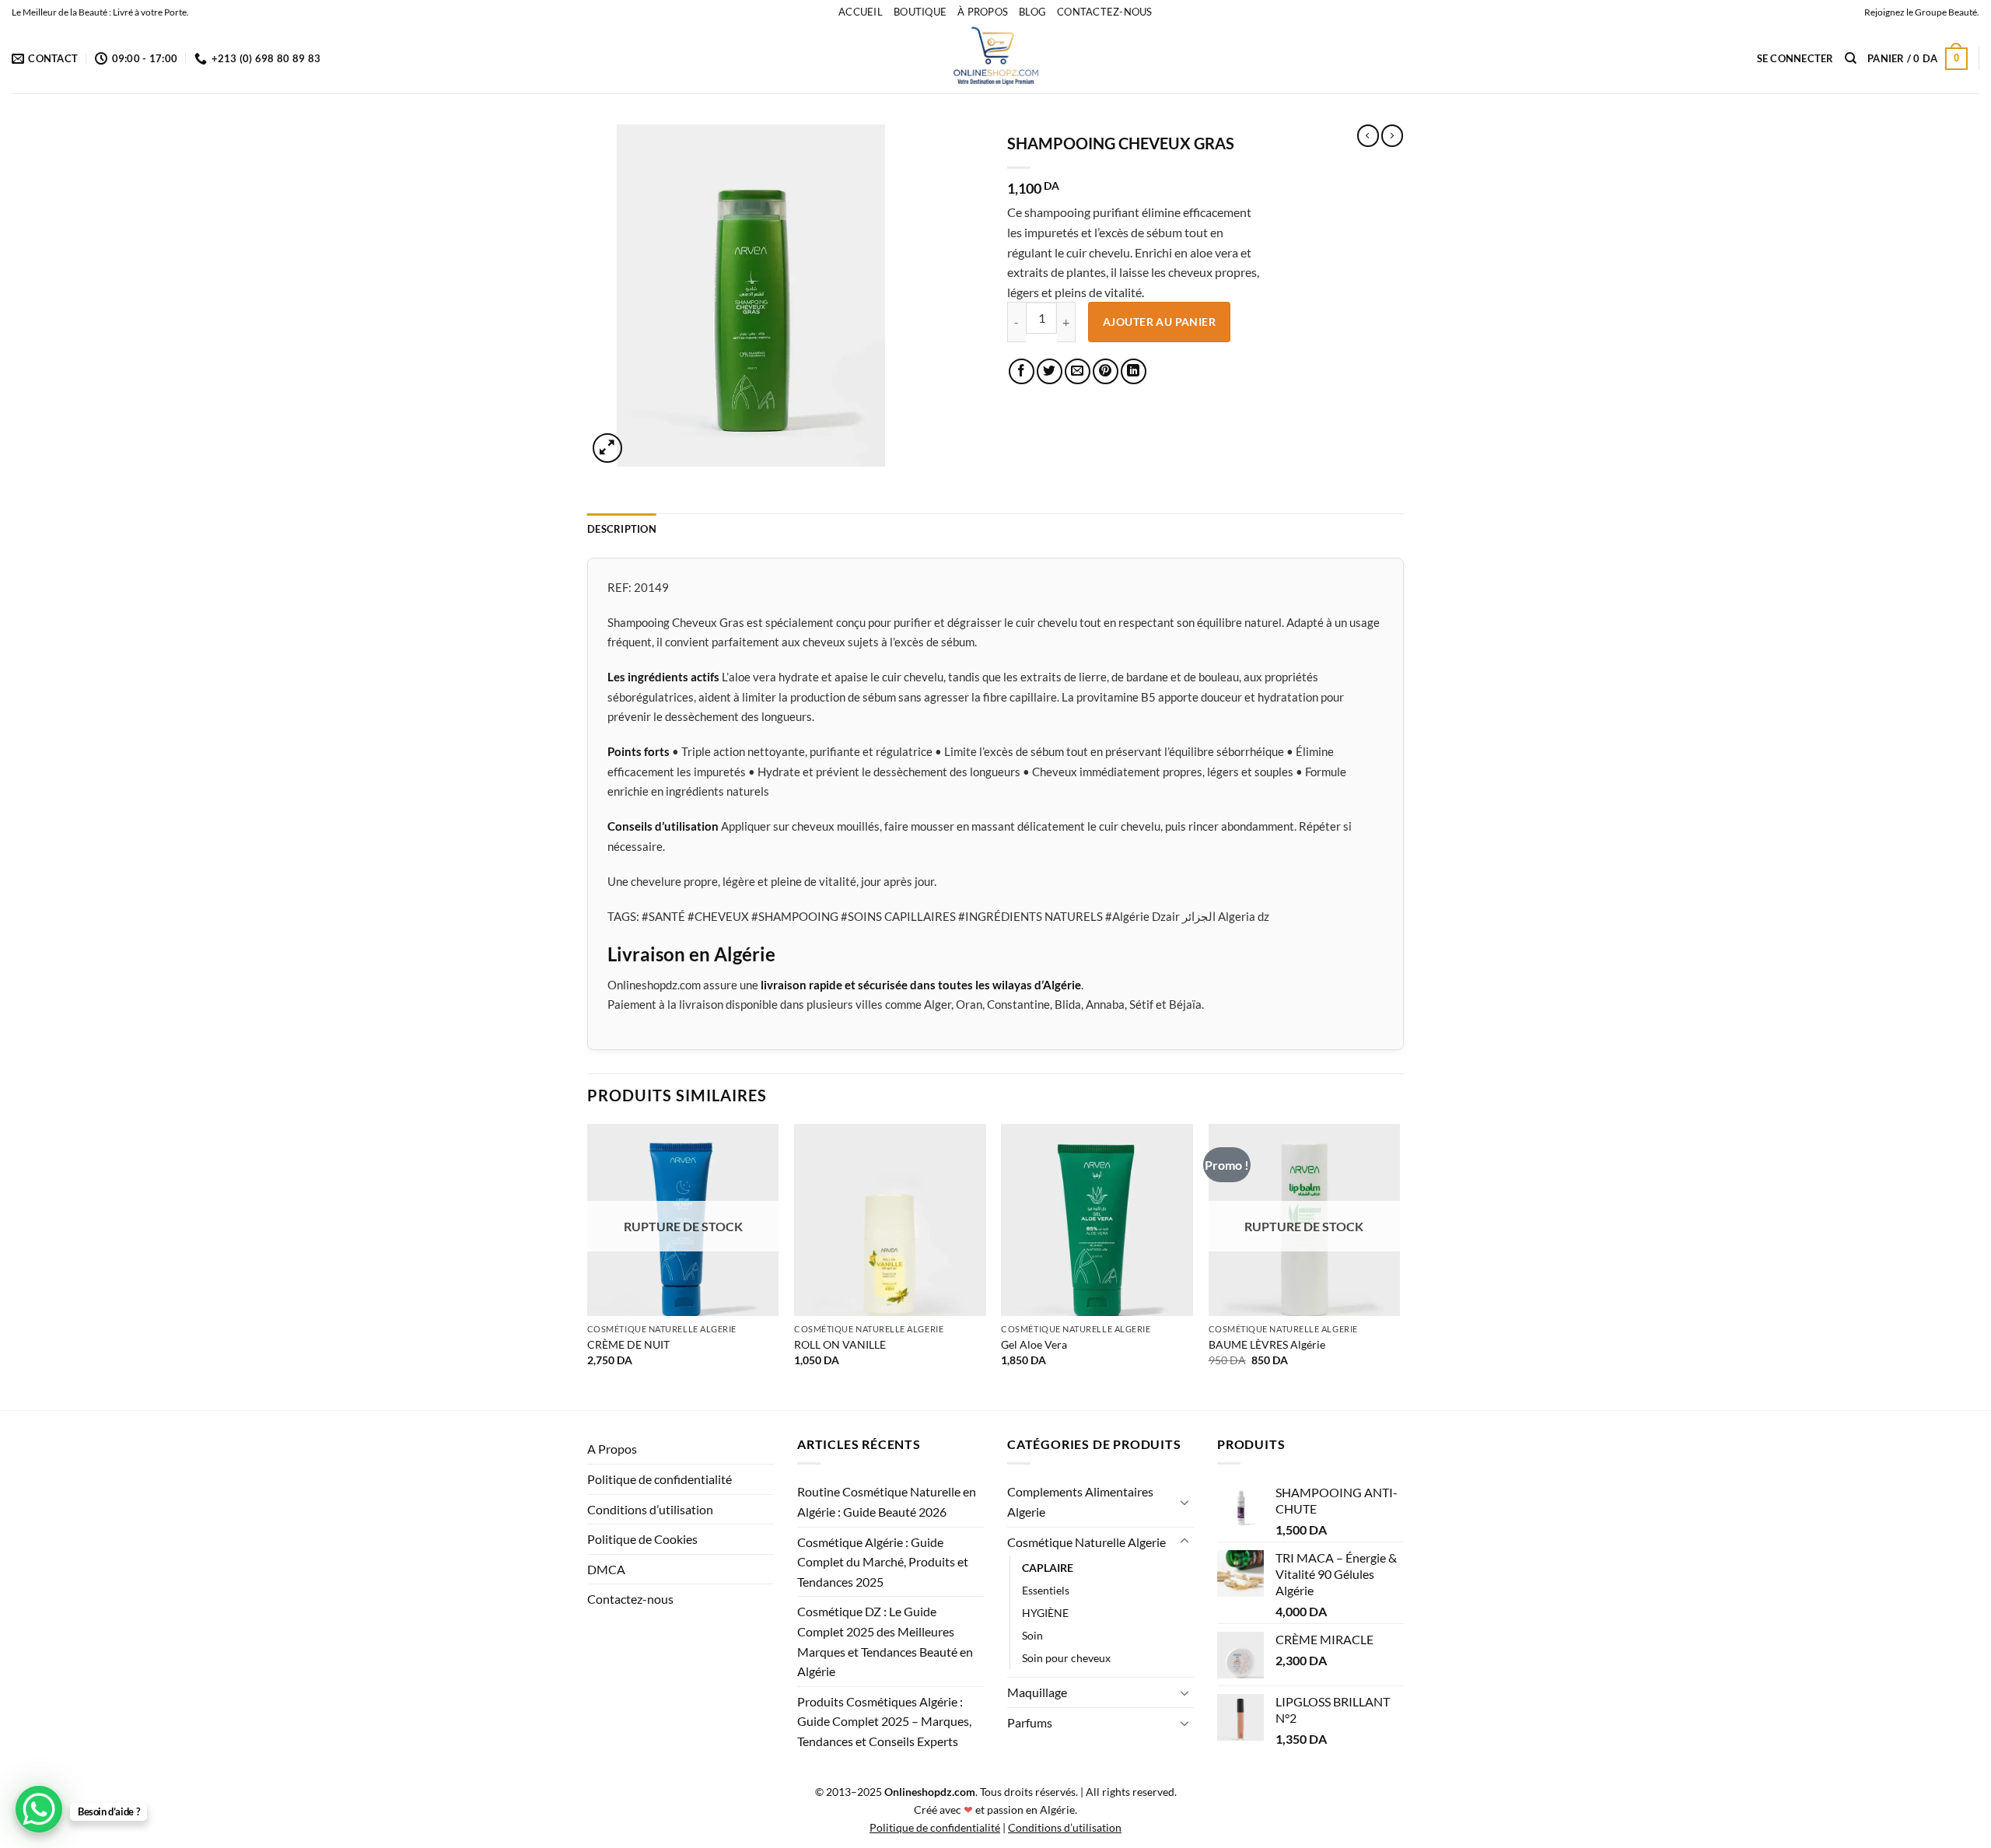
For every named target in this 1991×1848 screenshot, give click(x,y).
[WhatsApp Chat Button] (39, 1809)
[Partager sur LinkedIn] (1134, 371)
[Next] (1399, 1265)
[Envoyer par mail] (1078, 371)
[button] (1795, 58)
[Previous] (588, 1265)
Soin (1032, 1635)
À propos (983, 12)
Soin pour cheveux (1066, 1658)
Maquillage (1037, 1692)
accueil (861, 12)
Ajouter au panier (1159, 322)
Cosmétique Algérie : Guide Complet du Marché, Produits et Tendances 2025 (883, 1562)
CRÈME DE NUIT (628, 1344)
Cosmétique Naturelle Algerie (1086, 1542)
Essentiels (1046, 1590)
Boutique (920, 12)
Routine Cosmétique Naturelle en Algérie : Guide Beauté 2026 (887, 1501)
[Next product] (1368, 135)
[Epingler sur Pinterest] (1106, 371)
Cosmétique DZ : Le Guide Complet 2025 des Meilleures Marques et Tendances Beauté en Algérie (885, 1641)
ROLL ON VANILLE (840, 1344)
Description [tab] (622, 529)
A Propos (612, 1449)
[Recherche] (1851, 58)
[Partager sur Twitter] (1050, 371)
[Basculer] (1184, 1502)
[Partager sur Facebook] (1022, 371)
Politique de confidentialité (660, 1479)
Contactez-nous (1105, 12)
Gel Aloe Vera (1034, 1344)
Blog (1032, 12)
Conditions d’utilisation (650, 1509)
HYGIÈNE (1045, 1613)
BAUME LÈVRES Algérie (1267, 1344)
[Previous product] (1392, 135)
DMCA (606, 1569)
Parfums (1030, 1722)
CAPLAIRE (1048, 1568)
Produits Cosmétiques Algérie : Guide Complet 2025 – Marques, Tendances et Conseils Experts (884, 1721)
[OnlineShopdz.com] (995, 58)
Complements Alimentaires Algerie (1080, 1501)
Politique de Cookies (642, 1539)
